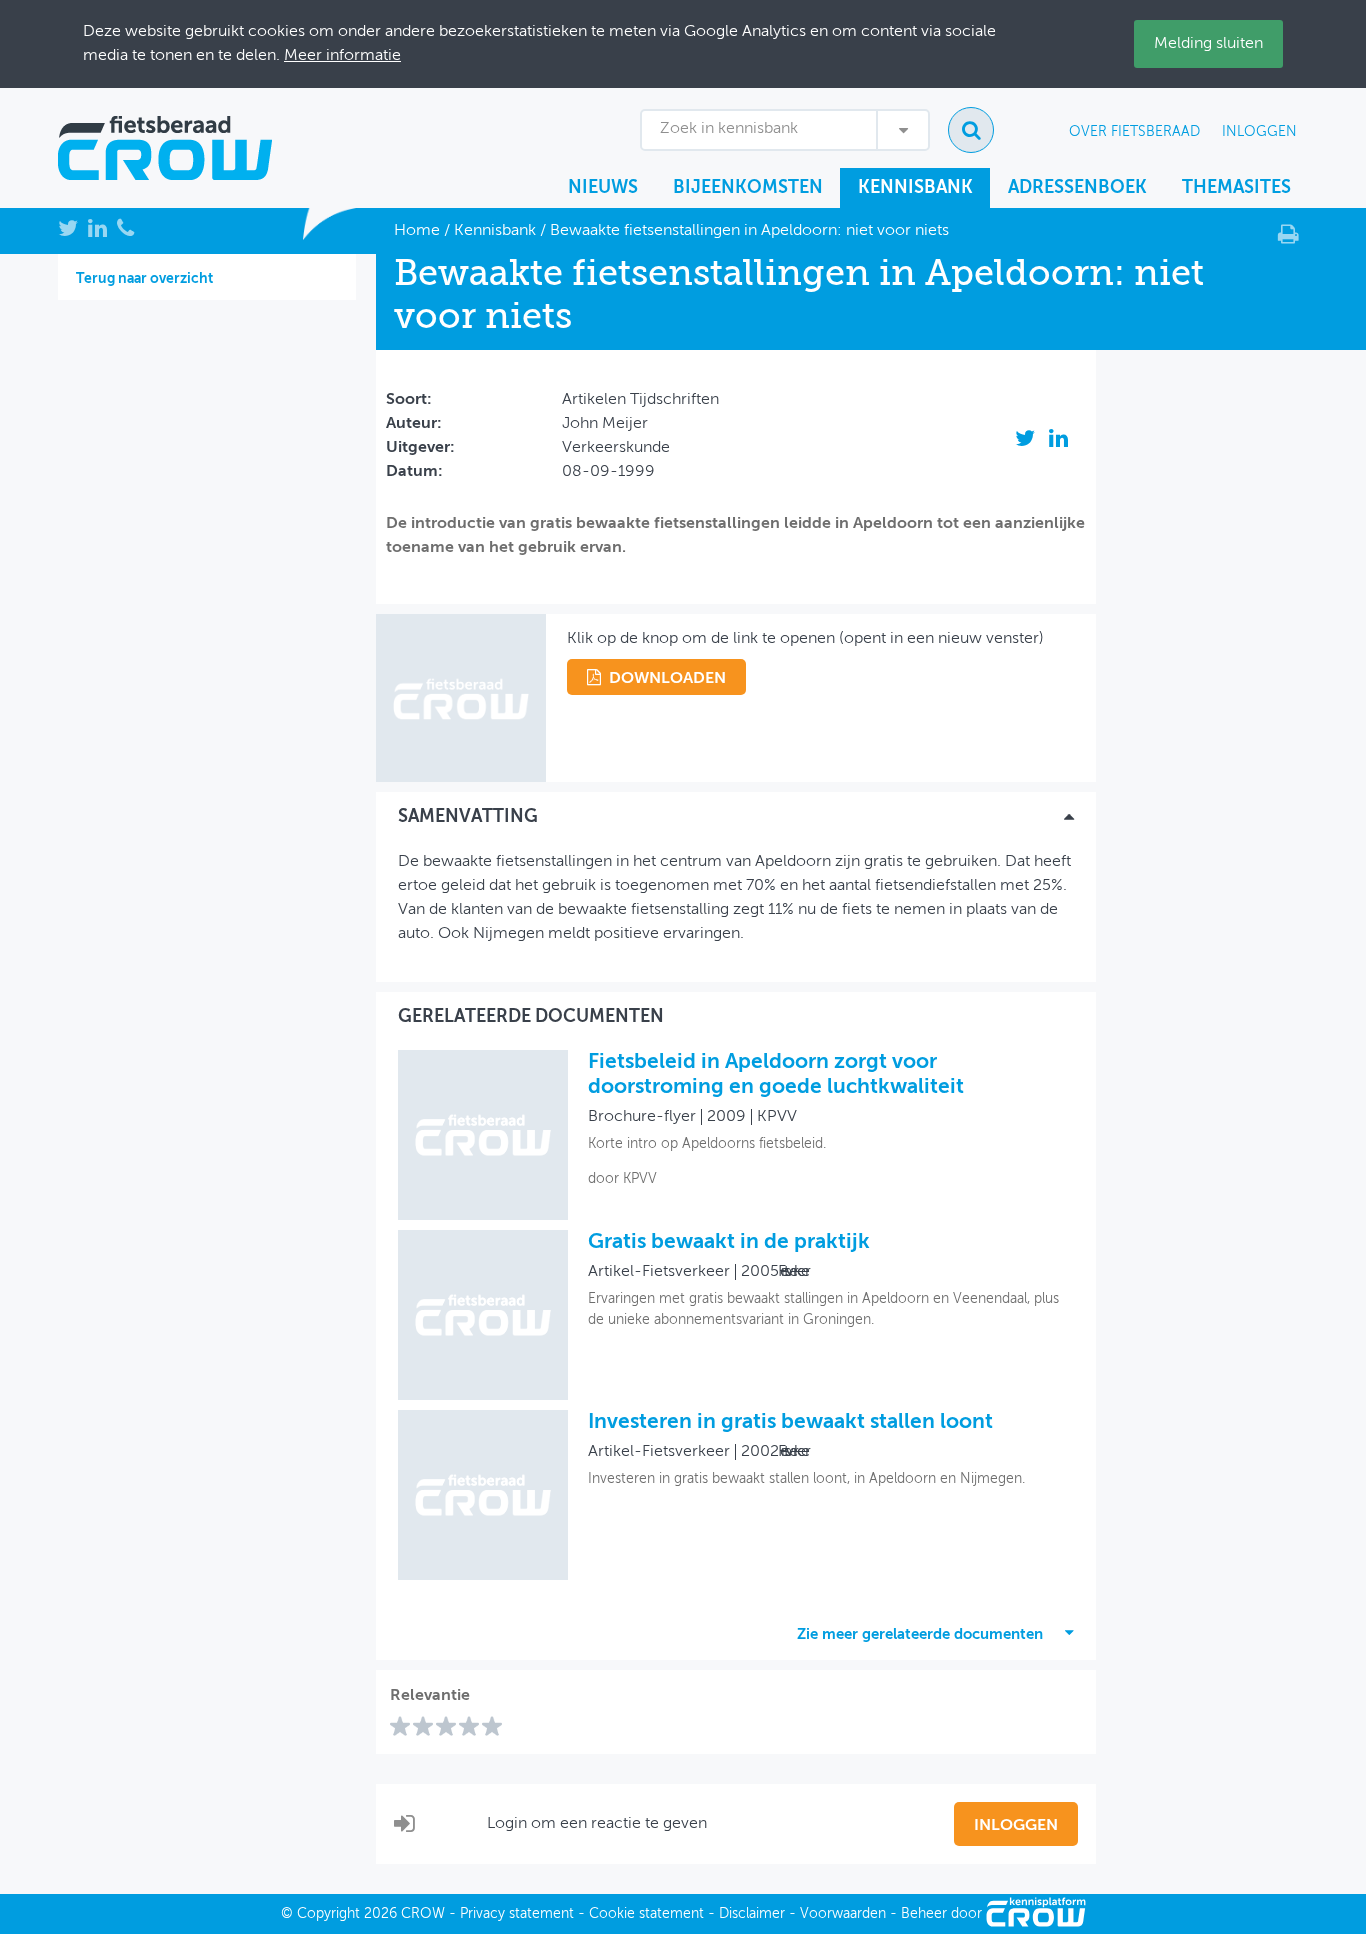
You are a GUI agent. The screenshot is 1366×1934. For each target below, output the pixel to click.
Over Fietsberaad (1134, 132)
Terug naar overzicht (144, 279)
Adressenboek (1077, 188)
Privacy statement (517, 1914)
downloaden (667, 679)
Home (417, 231)
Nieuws (603, 188)
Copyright (328, 1914)
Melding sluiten (1208, 44)
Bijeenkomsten (748, 188)
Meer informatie (342, 56)
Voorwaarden (843, 1914)
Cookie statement (646, 1914)
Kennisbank (915, 188)
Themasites (1236, 188)
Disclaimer (752, 1914)
